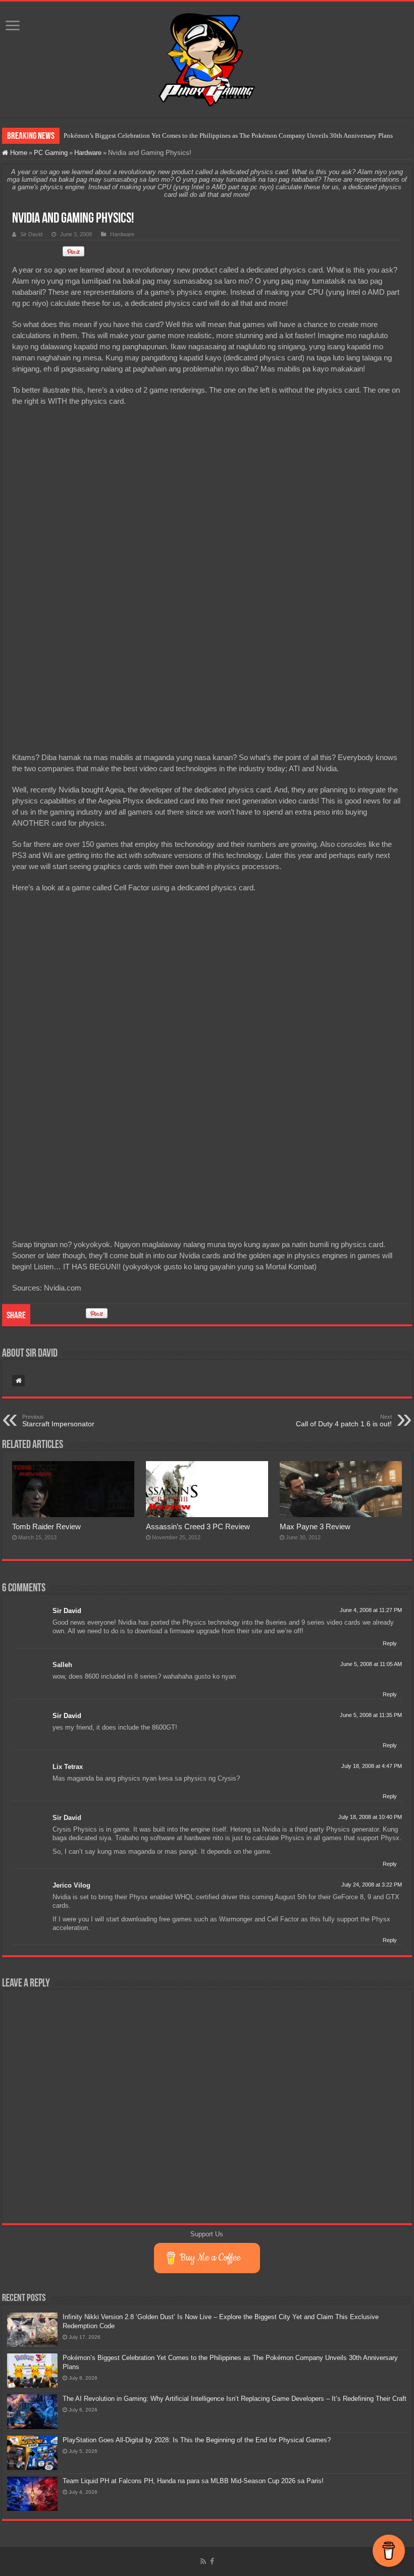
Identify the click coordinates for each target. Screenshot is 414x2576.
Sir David (31, 234)
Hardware (88, 153)
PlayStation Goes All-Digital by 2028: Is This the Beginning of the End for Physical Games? (197, 2440)
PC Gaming (51, 153)
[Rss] (203, 2561)
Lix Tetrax (68, 1767)
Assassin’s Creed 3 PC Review (198, 1526)
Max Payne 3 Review (315, 1526)
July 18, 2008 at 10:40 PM (370, 1817)
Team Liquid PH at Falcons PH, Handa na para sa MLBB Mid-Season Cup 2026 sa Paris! (193, 2481)
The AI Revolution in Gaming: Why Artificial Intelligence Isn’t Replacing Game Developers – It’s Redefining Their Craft (235, 2399)
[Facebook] (212, 2561)
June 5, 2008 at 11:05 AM (371, 1664)
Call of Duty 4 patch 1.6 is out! (344, 1421)
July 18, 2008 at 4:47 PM (372, 1766)
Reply (390, 1643)
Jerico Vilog (71, 1885)
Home (18, 153)
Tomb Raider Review (46, 1526)
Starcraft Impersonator (58, 1421)
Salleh (62, 1665)
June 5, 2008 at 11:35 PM (371, 1715)
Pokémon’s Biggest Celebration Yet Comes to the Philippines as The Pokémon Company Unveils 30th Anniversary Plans (228, 136)
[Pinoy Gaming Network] (207, 58)
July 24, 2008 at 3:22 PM (372, 1885)
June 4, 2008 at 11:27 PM (371, 1610)
